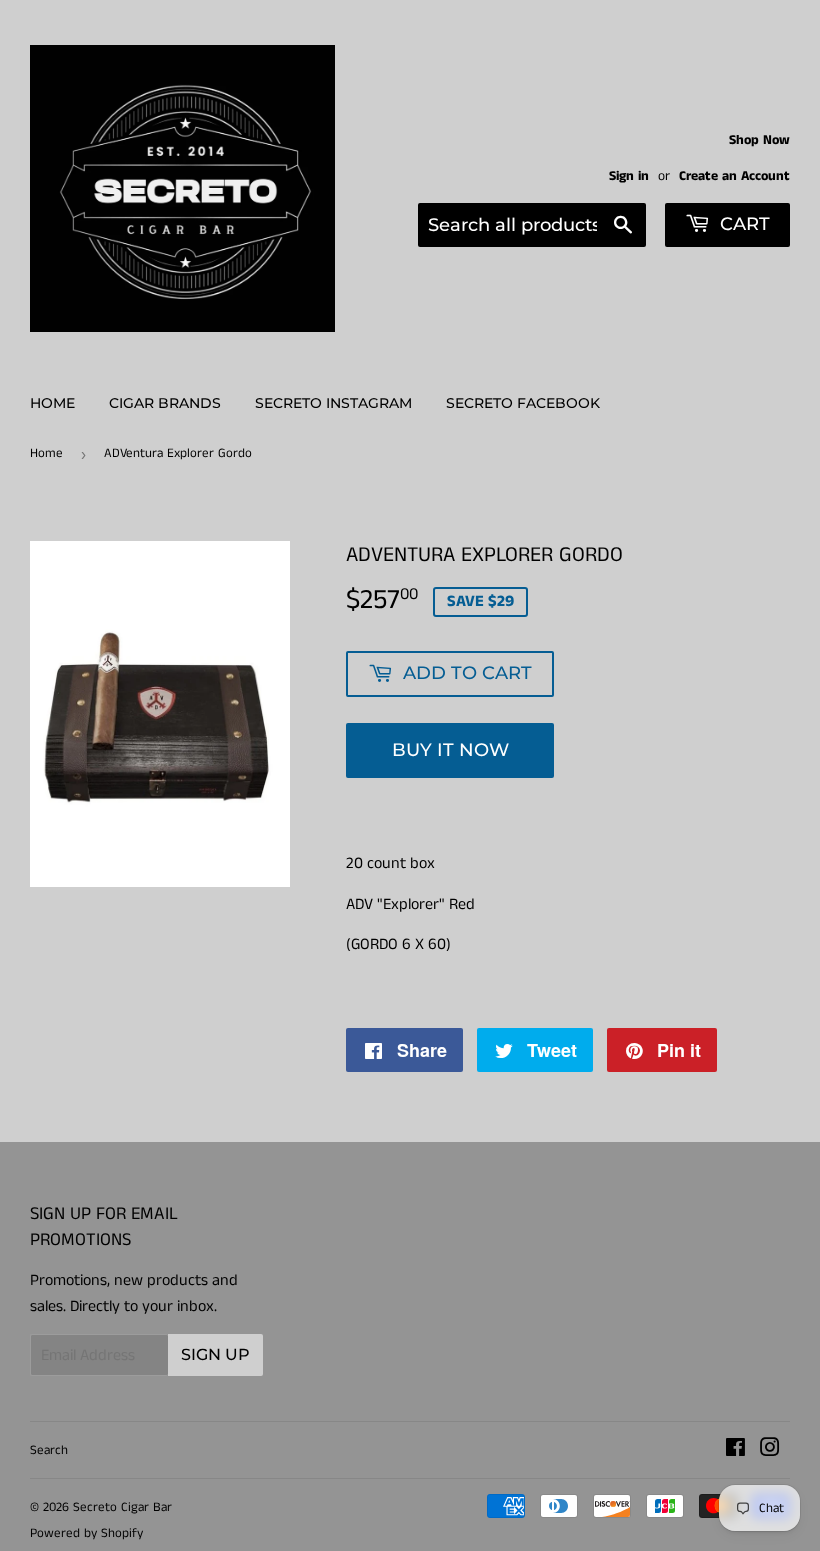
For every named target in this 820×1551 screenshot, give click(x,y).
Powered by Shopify (86, 1533)
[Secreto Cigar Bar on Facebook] (735, 1450)
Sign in (629, 176)
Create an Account (734, 176)
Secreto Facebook (523, 403)
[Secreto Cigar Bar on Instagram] (770, 1450)
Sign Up (215, 1354)
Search (49, 1450)
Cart (742, 224)
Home (52, 403)
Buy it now (450, 750)
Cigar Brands (165, 403)
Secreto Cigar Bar (122, 1507)
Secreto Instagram (333, 403)
